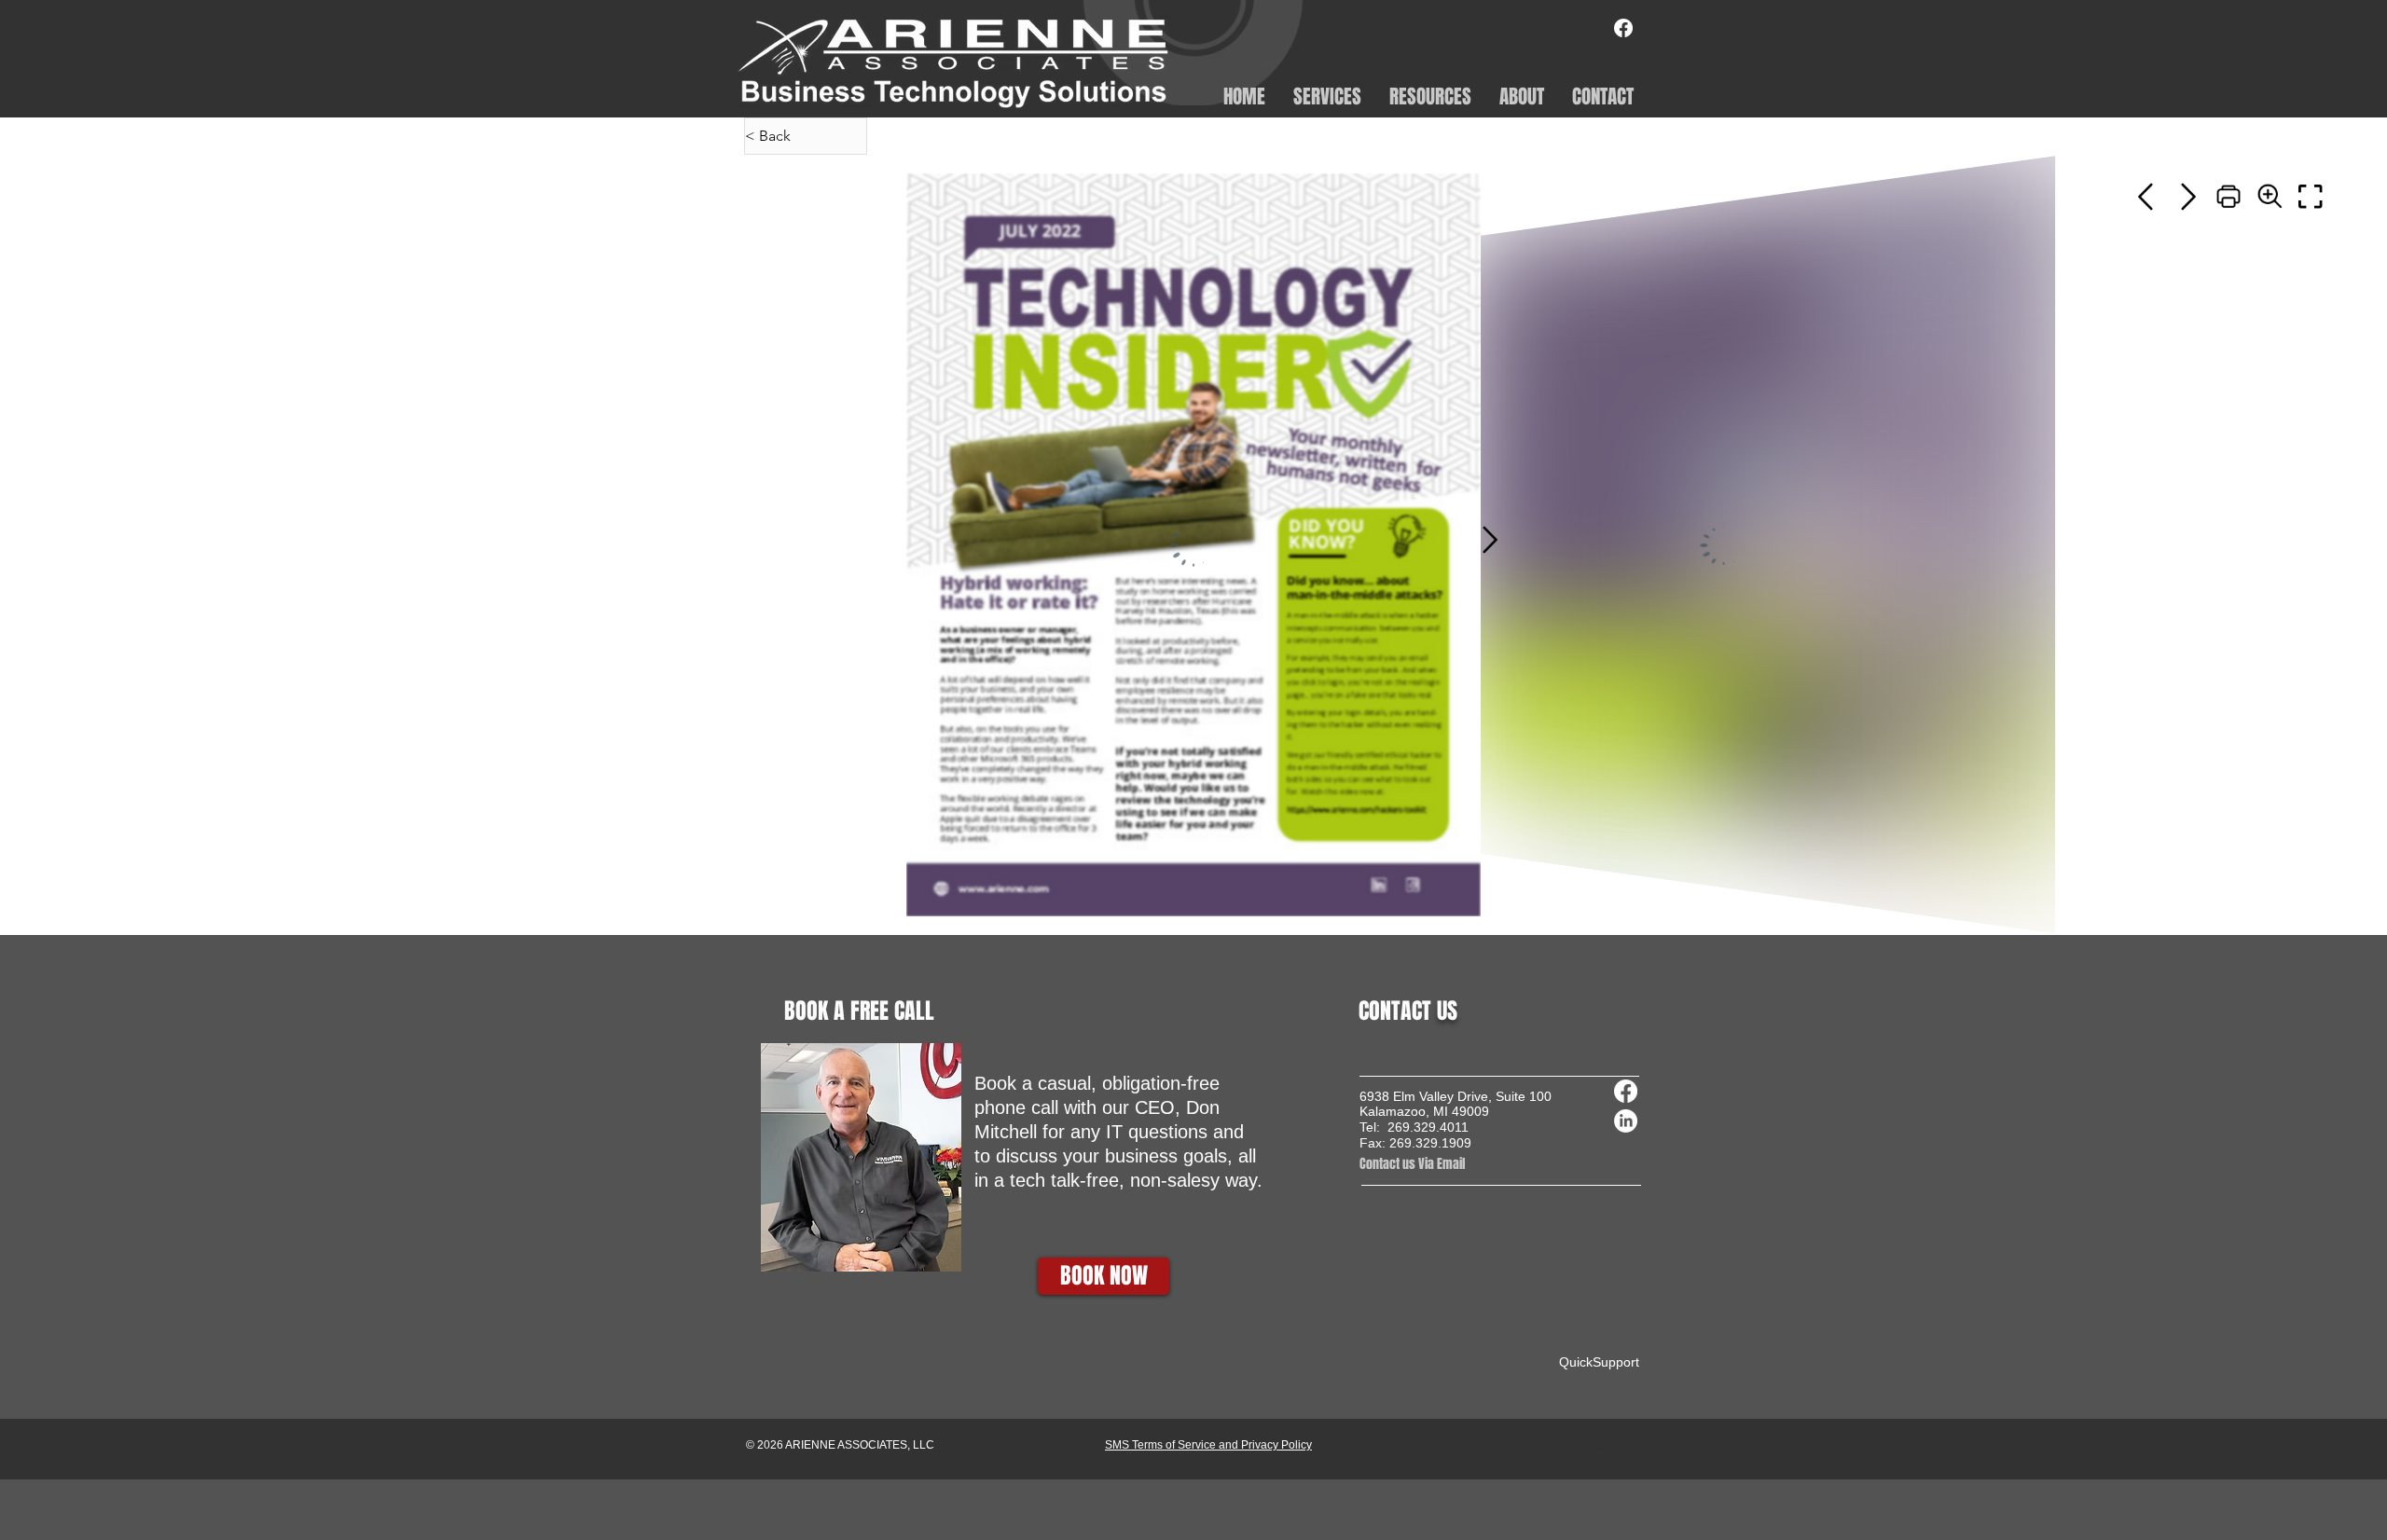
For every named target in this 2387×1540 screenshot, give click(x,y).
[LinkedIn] (1626, 1121)
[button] (1327, 95)
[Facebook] (1623, 28)
